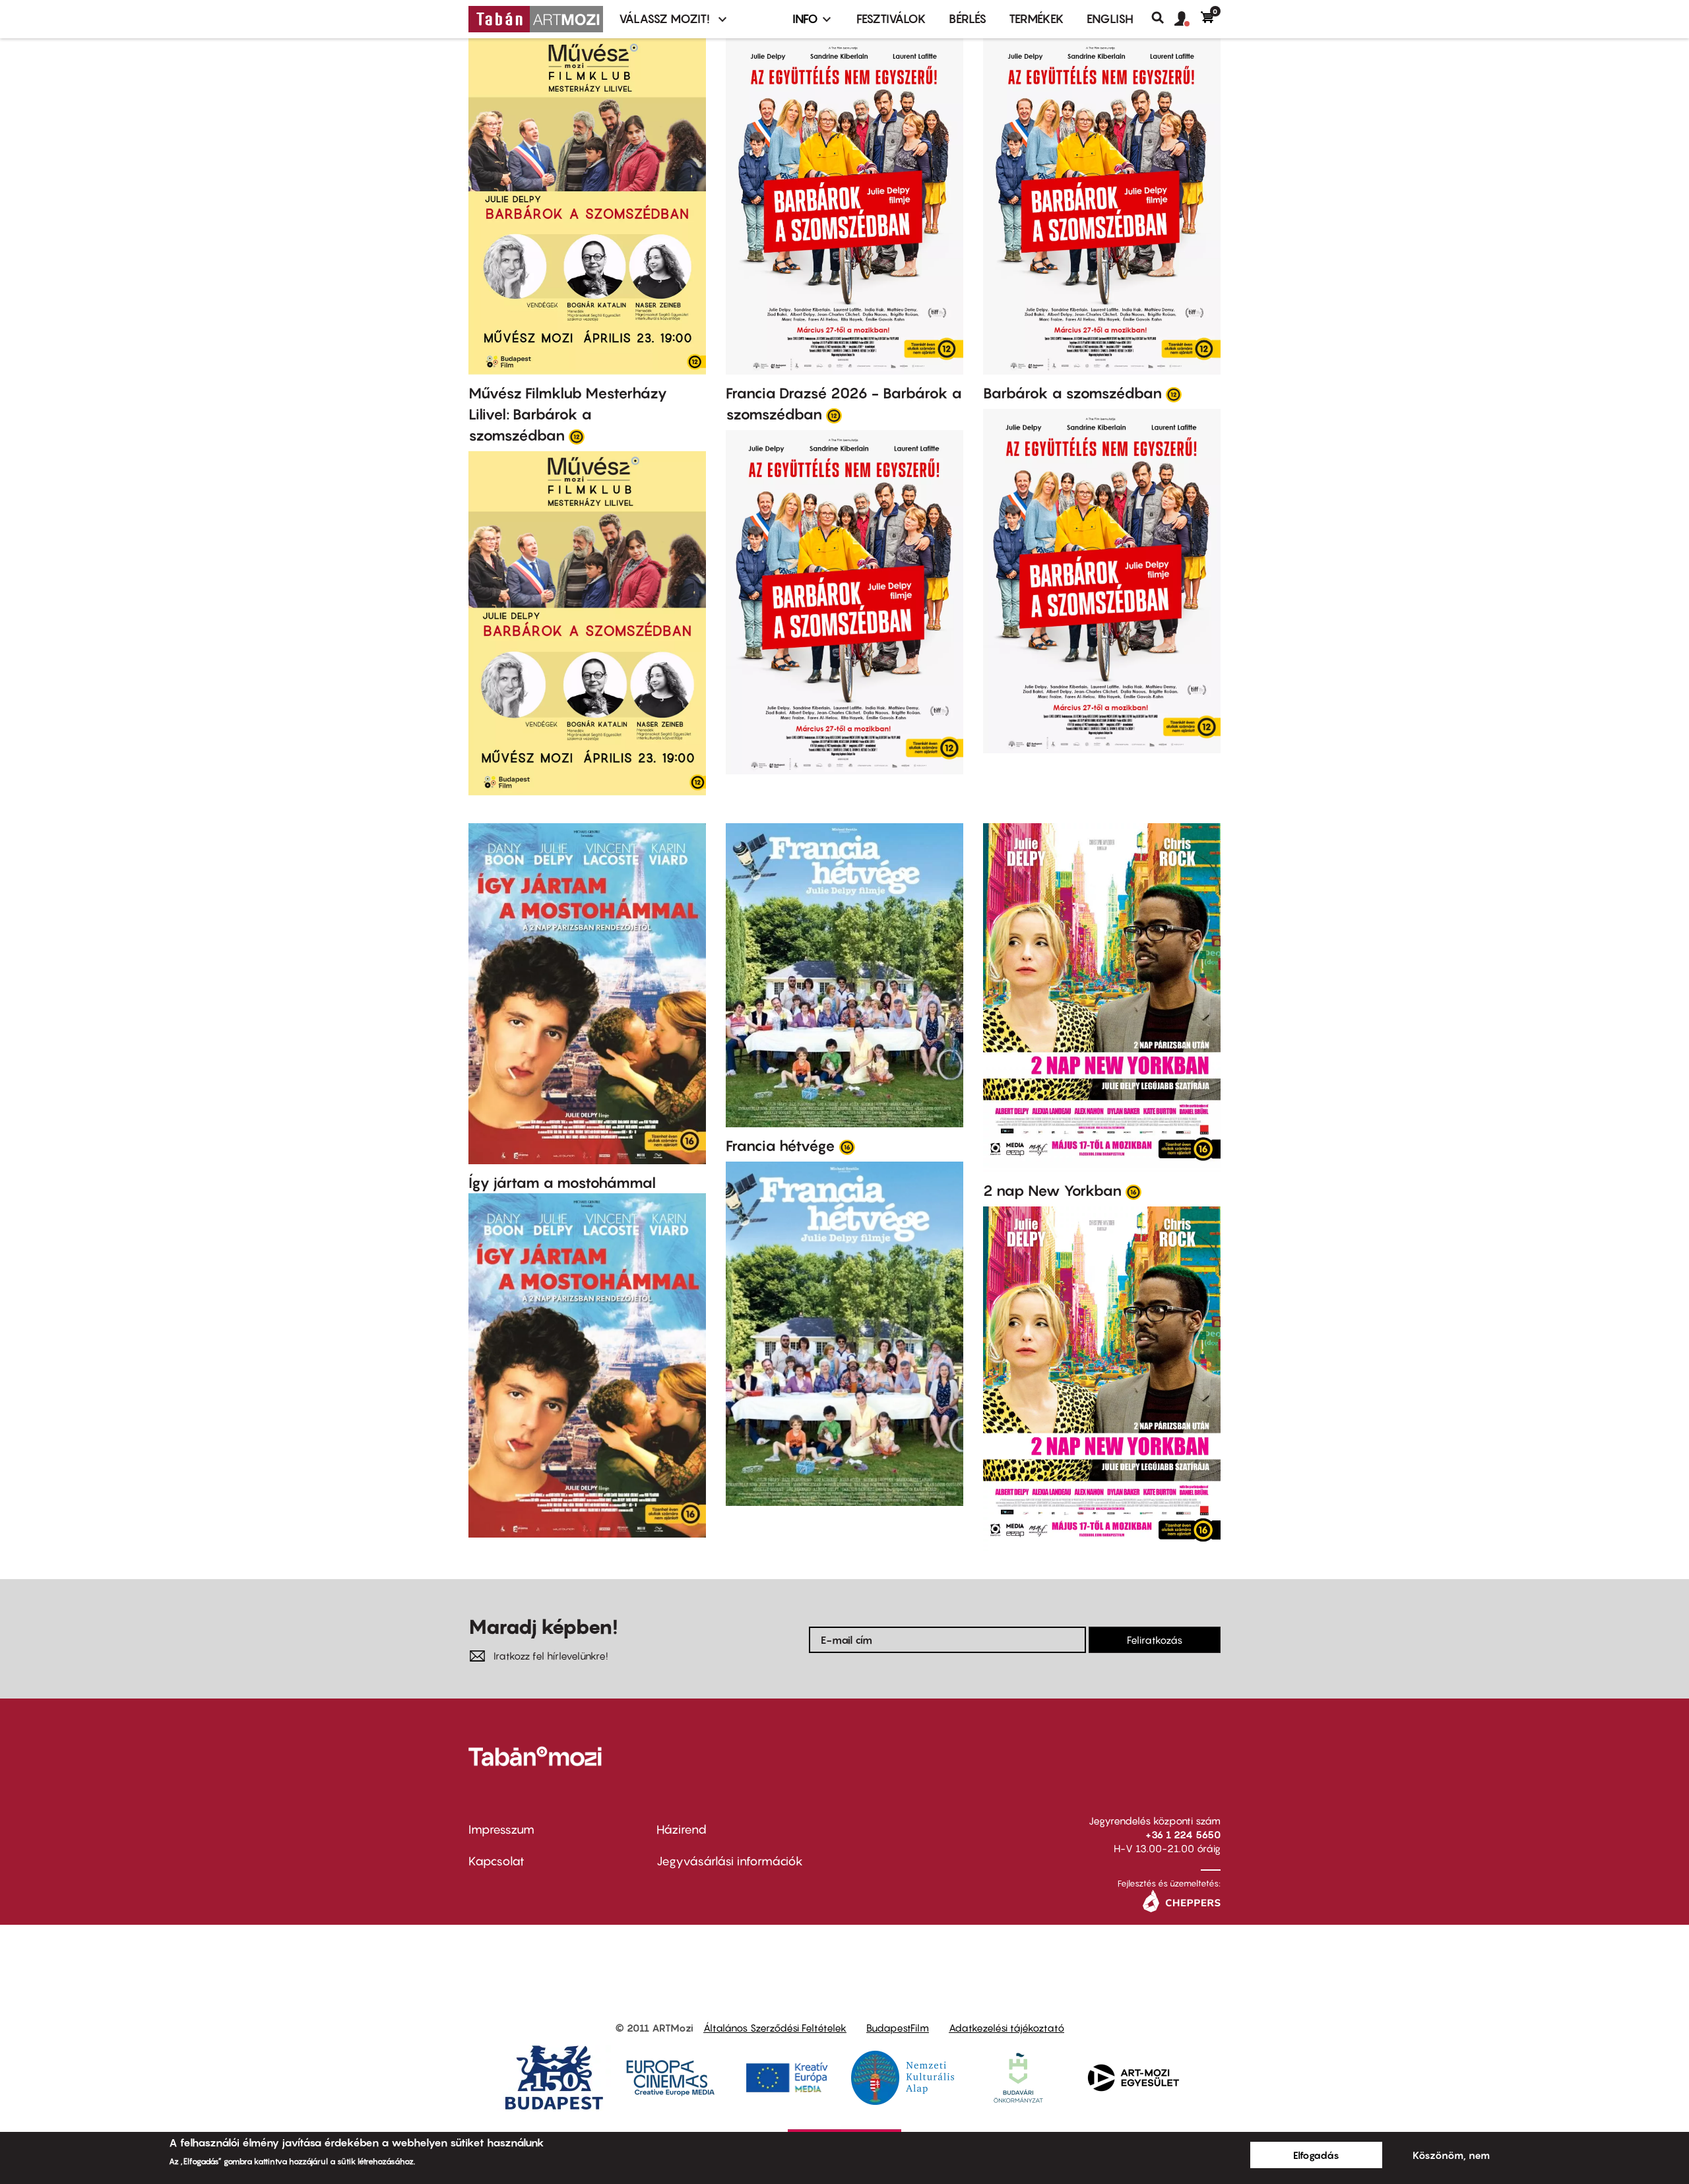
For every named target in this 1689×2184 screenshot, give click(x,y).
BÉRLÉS (968, 19)
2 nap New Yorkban (1052, 1191)
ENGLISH (1110, 19)
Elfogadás (1316, 2155)
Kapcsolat (496, 1861)
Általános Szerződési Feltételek (775, 2028)
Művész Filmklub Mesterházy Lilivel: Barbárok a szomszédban (568, 414)
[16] (847, 1146)
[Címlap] (536, 19)
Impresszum (501, 1829)
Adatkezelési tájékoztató (1006, 2028)
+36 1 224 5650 (1183, 1834)
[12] (577, 436)
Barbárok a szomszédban (1072, 393)
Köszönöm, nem (1451, 2155)
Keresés (1163, 18)
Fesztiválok (891, 19)
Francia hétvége (781, 1146)
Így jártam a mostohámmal (562, 1183)
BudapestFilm (898, 2028)
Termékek (1036, 19)
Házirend (682, 1829)
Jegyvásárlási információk (730, 1861)
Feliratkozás (1155, 1640)
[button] (1188, 19)
